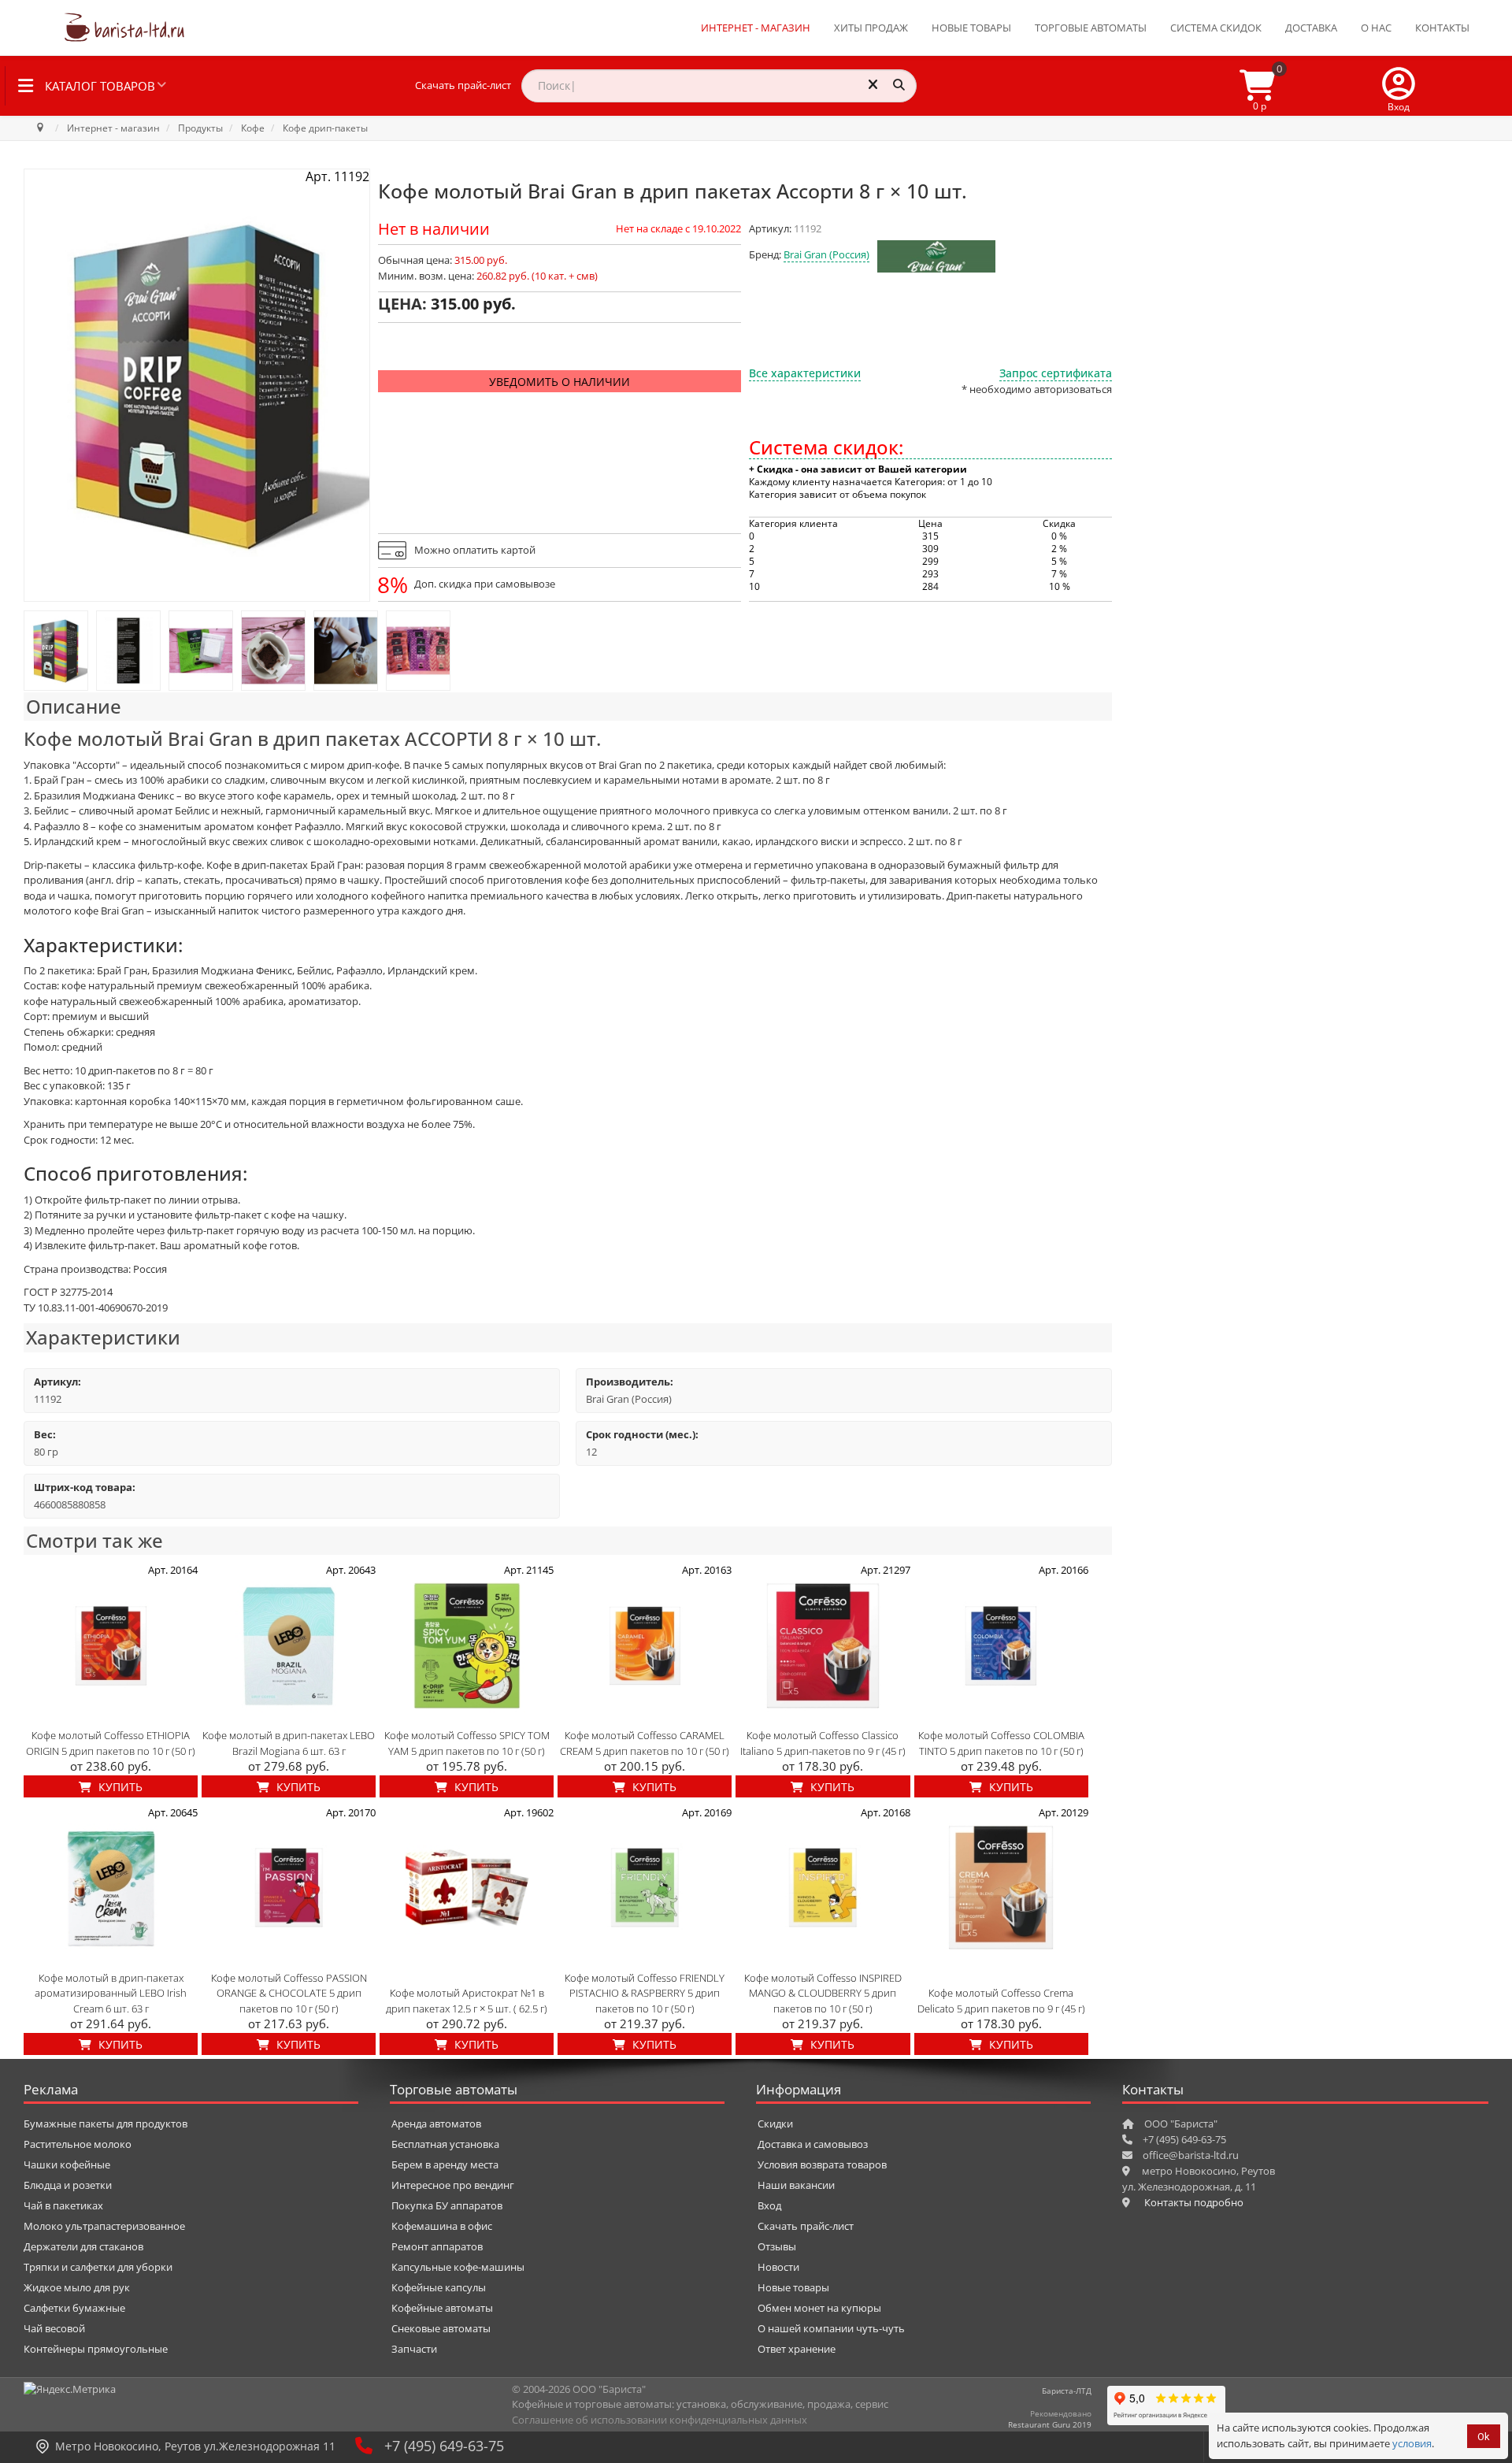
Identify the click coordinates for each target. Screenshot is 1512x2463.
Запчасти (414, 2349)
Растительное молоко (78, 2144)
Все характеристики (805, 373)
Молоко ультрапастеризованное (104, 2226)
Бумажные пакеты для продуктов (106, 2124)
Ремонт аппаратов (437, 2246)
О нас (1376, 28)
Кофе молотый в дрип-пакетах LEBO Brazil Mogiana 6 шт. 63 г (289, 1743)
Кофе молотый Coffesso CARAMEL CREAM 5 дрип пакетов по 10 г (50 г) (645, 1743)
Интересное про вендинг (453, 2185)
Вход (769, 2205)
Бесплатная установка (445, 2144)
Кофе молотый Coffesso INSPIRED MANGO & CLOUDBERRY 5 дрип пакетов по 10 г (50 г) (823, 1993)
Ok (1484, 2437)
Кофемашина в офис (442, 2226)
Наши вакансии (796, 2185)
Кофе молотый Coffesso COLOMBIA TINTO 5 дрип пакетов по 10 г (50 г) (1001, 1743)
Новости (778, 2267)
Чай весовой (54, 2328)
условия (1412, 2443)
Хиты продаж (871, 28)
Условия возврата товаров (822, 2164)
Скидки (775, 2124)
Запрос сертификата (1056, 373)
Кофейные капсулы (439, 2287)
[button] (1399, 86)
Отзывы (777, 2246)
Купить (119, 1787)
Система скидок (1216, 28)
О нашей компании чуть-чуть (831, 2328)
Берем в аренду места (445, 2164)
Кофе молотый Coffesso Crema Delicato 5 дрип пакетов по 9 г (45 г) (1001, 2001)
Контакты (1442, 28)
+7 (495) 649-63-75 (444, 2446)
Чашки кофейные (67, 2164)
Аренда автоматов (436, 2124)
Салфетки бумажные (74, 2308)
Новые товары (971, 28)
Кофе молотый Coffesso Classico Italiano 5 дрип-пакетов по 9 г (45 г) (823, 1743)
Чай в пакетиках (63, 2205)
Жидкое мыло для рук (77, 2287)
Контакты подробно (1194, 2202)
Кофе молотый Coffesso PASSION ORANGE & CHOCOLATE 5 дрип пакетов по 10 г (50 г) (289, 1993)
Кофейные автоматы (442, 2308)
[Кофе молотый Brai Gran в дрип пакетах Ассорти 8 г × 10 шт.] (56, 651)
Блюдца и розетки (68, 2185)
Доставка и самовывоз (813, 2144)
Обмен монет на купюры (819, 2308)
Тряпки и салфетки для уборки (98, 2267)
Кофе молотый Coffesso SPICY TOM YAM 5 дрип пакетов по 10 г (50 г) (467, 1743)
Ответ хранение (797, 2349)
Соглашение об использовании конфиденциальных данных (660, 2420)
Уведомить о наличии (560, 382)
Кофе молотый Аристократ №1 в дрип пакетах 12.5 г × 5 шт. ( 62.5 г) (467, 2001)
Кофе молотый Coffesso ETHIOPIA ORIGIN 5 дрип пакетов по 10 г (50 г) (111, 1743)
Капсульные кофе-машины (458, 2267)
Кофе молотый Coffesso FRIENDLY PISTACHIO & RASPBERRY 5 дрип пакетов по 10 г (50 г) (645, 1993)
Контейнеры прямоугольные (96, 2349)
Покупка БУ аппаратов (447, 2205)
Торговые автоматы (1091, 28)
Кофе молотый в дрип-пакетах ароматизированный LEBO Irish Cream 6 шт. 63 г (111, 1993)
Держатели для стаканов (83, 2246)
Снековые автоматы (441, 2328)
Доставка (1311, 28)
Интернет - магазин (756, 28)
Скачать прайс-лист (463, 85)
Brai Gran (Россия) (826, 254)
